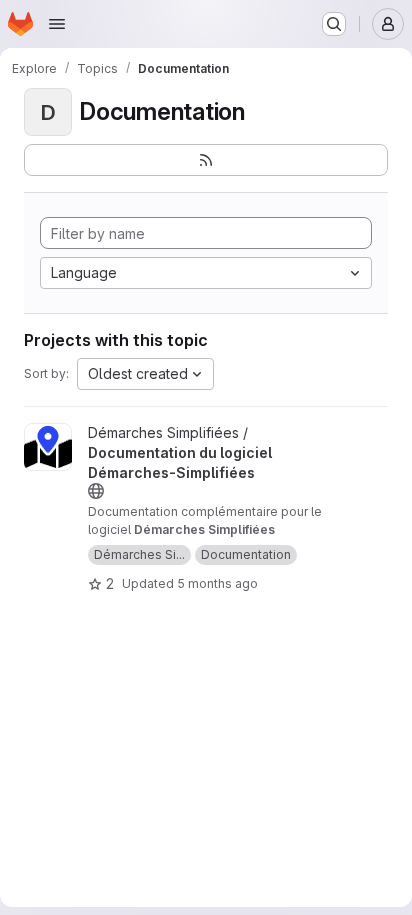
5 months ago (217, 583)
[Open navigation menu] (57, 24)
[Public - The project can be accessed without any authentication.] (96, 491)
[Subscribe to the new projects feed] (206, 160)
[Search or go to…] (334, 24)
